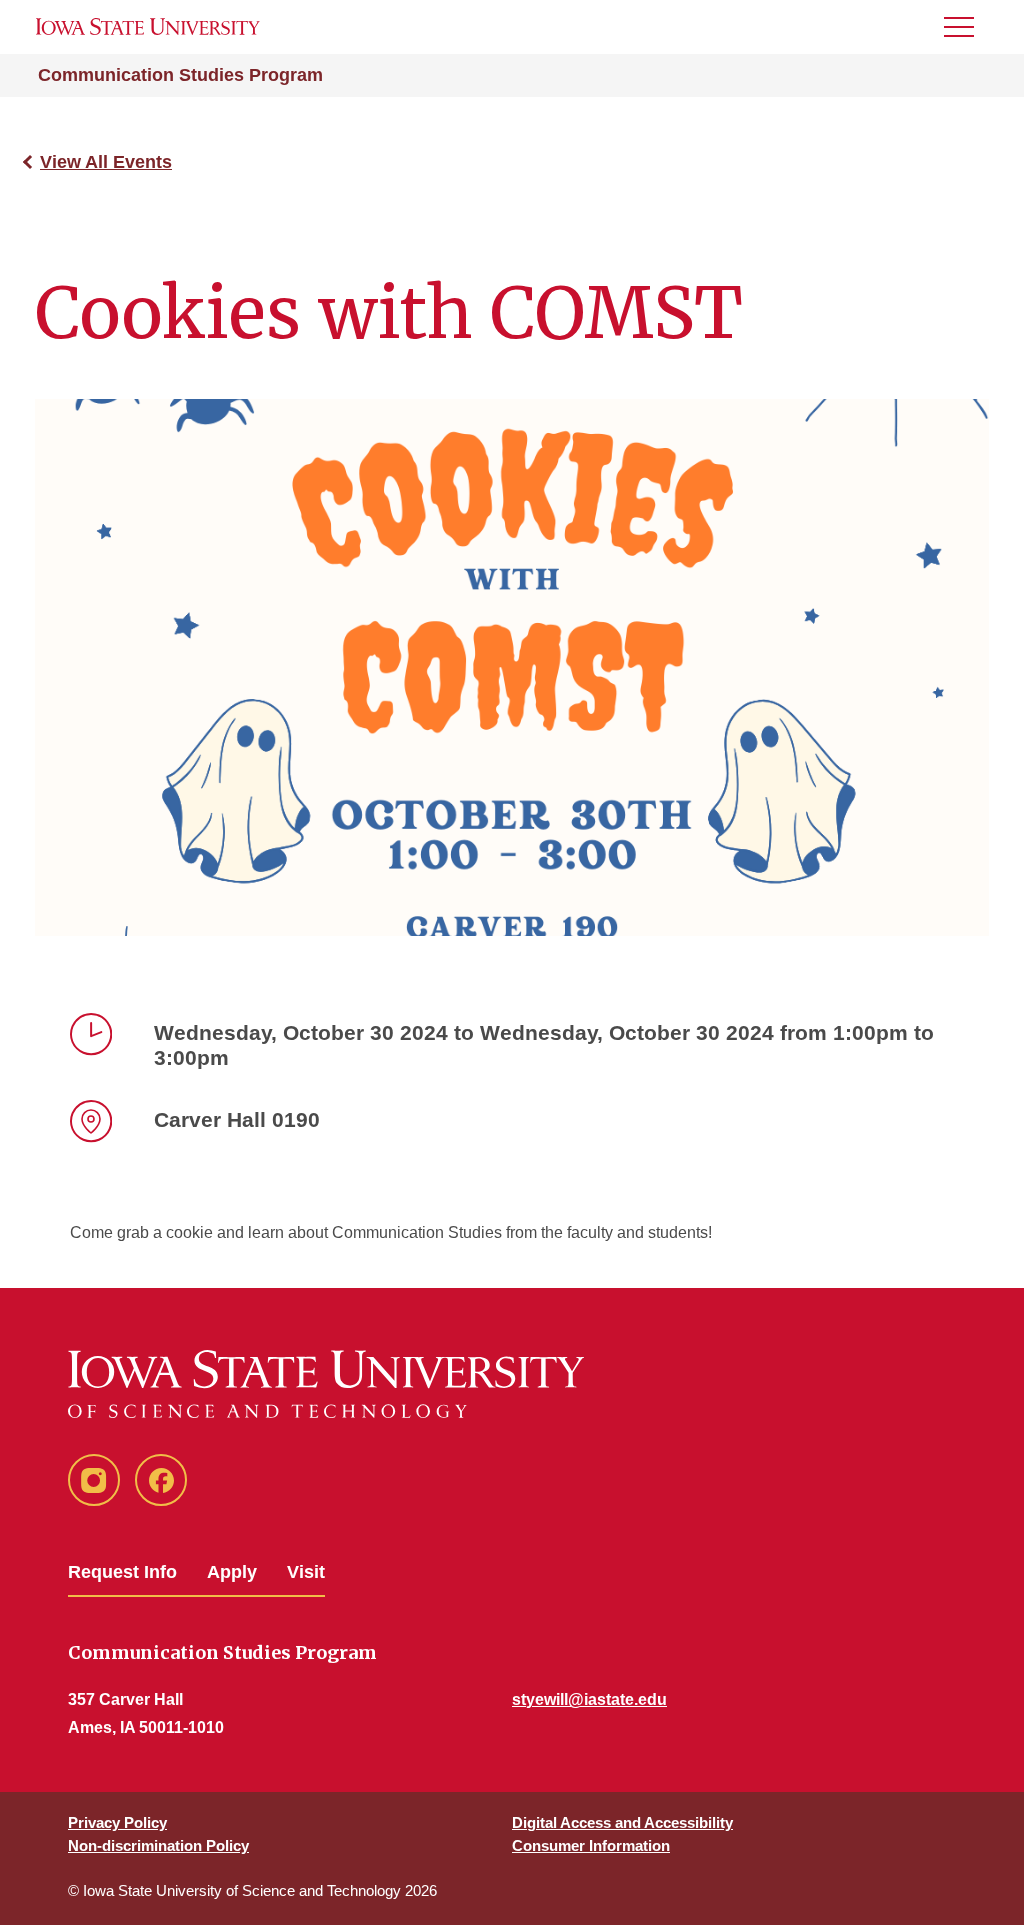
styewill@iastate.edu (589, 1699)
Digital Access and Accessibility (622, 1822)
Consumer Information (591, 1845)
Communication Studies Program (180, 75)
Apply (232, 1572)
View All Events (106, 162)
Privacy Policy (117, 1822)
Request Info (122, 1572)
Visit (306, 1572)
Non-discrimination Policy (158, 1845)
